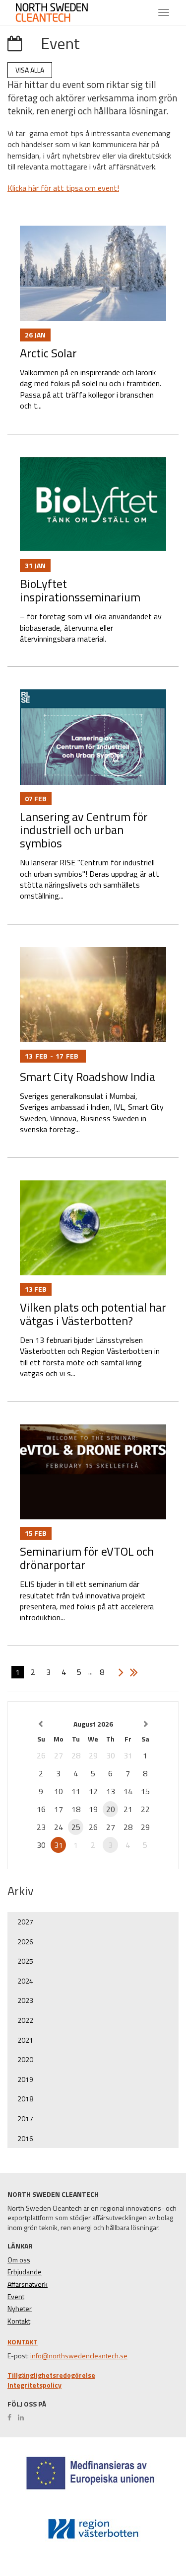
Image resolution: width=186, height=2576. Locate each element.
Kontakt (19, 2321)
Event (16, 2297)
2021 (25, 2040)
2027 (25, 1922)
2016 (25, 2138)
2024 (25, 1981)
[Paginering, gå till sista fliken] (131, 1672)
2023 (25, 2000)
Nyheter (20, 2309)
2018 (25, 2099)
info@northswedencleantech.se (79, 2356)
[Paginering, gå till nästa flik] (119, 1672)
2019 (25, 2079)
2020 (25, 2059)
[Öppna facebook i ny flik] (12, 2417)
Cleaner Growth (60, 12)
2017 (25, 2119)
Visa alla (30, 70)
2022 (25, 2020)
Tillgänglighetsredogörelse (51, 2375)
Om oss (19, 2260)
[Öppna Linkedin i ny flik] (23, 2417)
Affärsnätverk (28, 2284)
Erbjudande (25, 2272)
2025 (25, 1961)
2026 (25, 1942)
